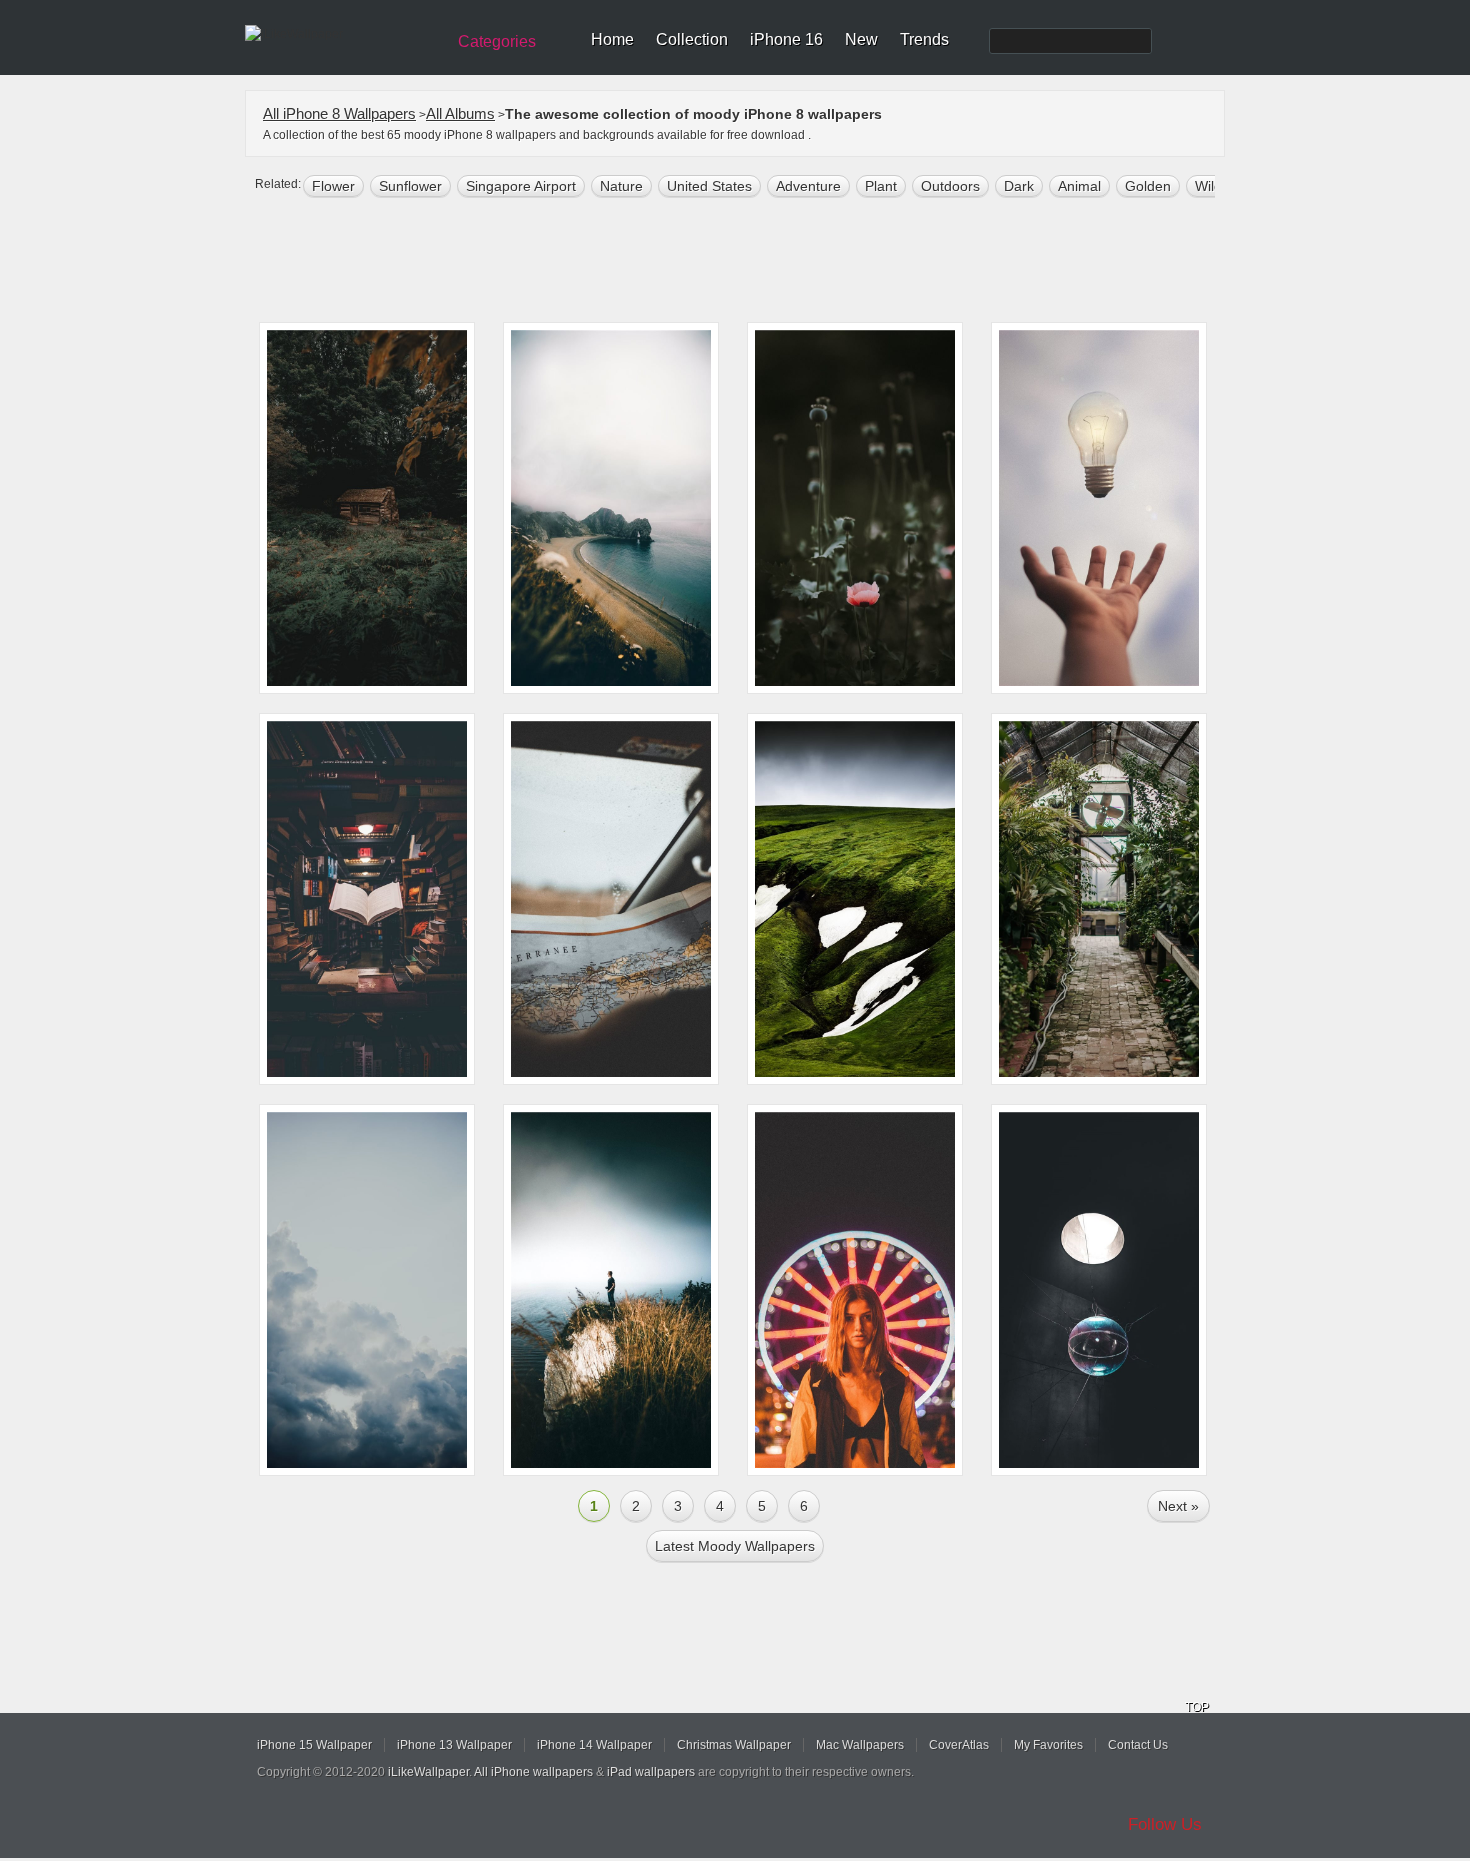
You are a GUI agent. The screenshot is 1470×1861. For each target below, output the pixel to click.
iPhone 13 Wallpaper (454, 1745)
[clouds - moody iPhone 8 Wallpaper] (367, 1290)
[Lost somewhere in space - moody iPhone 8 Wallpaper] (611, 899)
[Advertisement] (748, 262)
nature (621, 186)
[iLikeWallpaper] (342, 34)
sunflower (410, 186)
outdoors (950, 186)
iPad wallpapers (651, 1772)
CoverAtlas (959, 1745)
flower (333, 186)
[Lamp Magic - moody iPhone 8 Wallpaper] (1099, 508)
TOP (1197, 1707)
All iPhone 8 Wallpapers (339, 113)
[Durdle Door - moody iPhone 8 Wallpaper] (611, 508)
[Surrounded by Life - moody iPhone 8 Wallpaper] (1099, 899)
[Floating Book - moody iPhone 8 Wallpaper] (367, 899)
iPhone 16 (786, 39)
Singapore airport (521, 186)
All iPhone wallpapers (533, 1772)
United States (709, 186)
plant (881, 186)
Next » (1178, 1506)
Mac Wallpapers (860, 1745)
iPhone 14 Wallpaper (594, 1745)
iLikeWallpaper (428, 1772)
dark (1019, 186)
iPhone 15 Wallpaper (314, 1745)
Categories (497, 41)
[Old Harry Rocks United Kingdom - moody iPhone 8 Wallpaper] (611, 1290)
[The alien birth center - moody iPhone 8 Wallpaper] (1099, 1290)
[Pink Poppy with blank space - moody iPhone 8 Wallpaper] (855, 508)
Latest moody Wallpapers (735, 1546)
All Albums (460, 113)
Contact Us (1138, 1745)
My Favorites (1048, 1745)
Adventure (808, 186)
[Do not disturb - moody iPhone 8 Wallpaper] (367, 508)
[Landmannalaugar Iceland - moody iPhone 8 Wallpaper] (855, 899)
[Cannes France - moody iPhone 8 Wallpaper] (855, 1290)
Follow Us (1165, 1824)
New (861, 39)
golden (1148, 186)
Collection (692, 39)
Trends (924, 39)
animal (1079, 186)
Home (612, 39)
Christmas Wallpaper (734, 1745)
